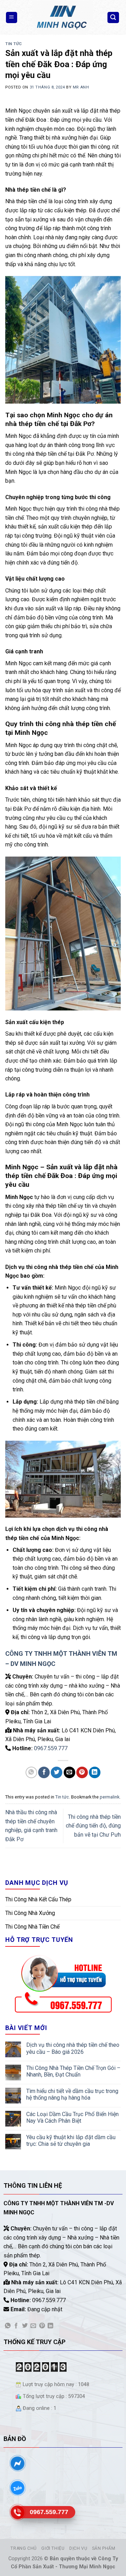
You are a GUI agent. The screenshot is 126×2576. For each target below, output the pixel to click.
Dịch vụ (78, 2548)
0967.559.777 (51, 1748)
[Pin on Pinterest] (82, 1772)
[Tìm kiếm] (113, 18)
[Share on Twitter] (57, 1772)
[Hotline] (17, 2512)
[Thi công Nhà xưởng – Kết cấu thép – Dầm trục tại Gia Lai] (62, 17)
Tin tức (14, 44)
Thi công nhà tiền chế (32, 1927)
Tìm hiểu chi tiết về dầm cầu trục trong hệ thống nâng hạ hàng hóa (72, 2094)
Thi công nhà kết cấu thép (38, 1899)
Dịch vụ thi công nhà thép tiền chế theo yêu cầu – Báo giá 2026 (73, 2048)
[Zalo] (17, 2488)
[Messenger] (17, 2463)
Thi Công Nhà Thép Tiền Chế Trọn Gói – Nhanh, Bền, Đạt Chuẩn (73, 2071)
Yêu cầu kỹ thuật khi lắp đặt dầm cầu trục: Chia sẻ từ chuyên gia (71, 2141)
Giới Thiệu (53, 2548)
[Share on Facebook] (44, 1772)
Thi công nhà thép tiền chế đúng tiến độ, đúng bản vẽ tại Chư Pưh (93, 1826)
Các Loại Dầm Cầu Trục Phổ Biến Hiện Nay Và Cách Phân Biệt (72, 2117)
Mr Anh (81, 87)
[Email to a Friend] (69, 1772)
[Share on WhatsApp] (31, 1772)
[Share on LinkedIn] (95, 1772)
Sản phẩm (104, 2548)
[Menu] (12, 18)
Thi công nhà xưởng (30, 1913)
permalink (110, 1797)
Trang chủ (24, 2548)
